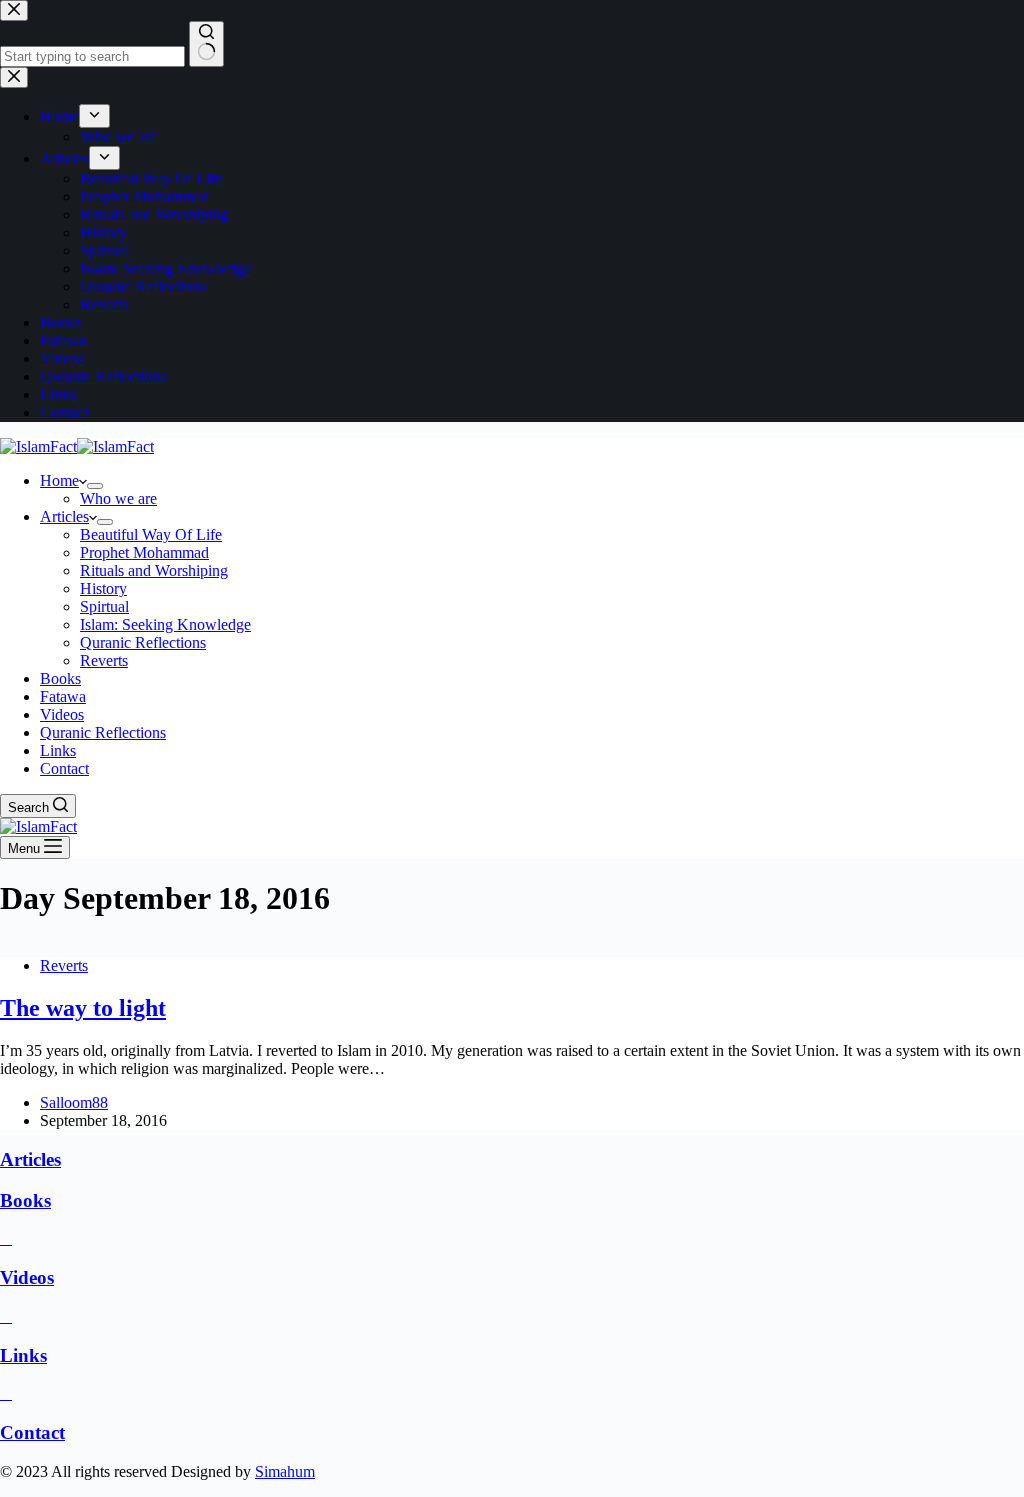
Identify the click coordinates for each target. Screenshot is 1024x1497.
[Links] (6, 1316)
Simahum (285, 1471)
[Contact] (6, 1393)
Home (59, 480)
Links (58, 750)
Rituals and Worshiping (154, 570)
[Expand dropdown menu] (95, 486)
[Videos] (6, 1238)
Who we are (118, 498)
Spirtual (104, 606)
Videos (62, 714)
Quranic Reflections (143, 642)
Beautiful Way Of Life (151, 534)
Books (60, 678)
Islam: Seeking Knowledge (165, 624)
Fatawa (63, 696)
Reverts (104, 660)
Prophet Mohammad (144, 552)
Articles (64, 516)
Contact (64, 768)
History (103, 588)
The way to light (83, 1008)
